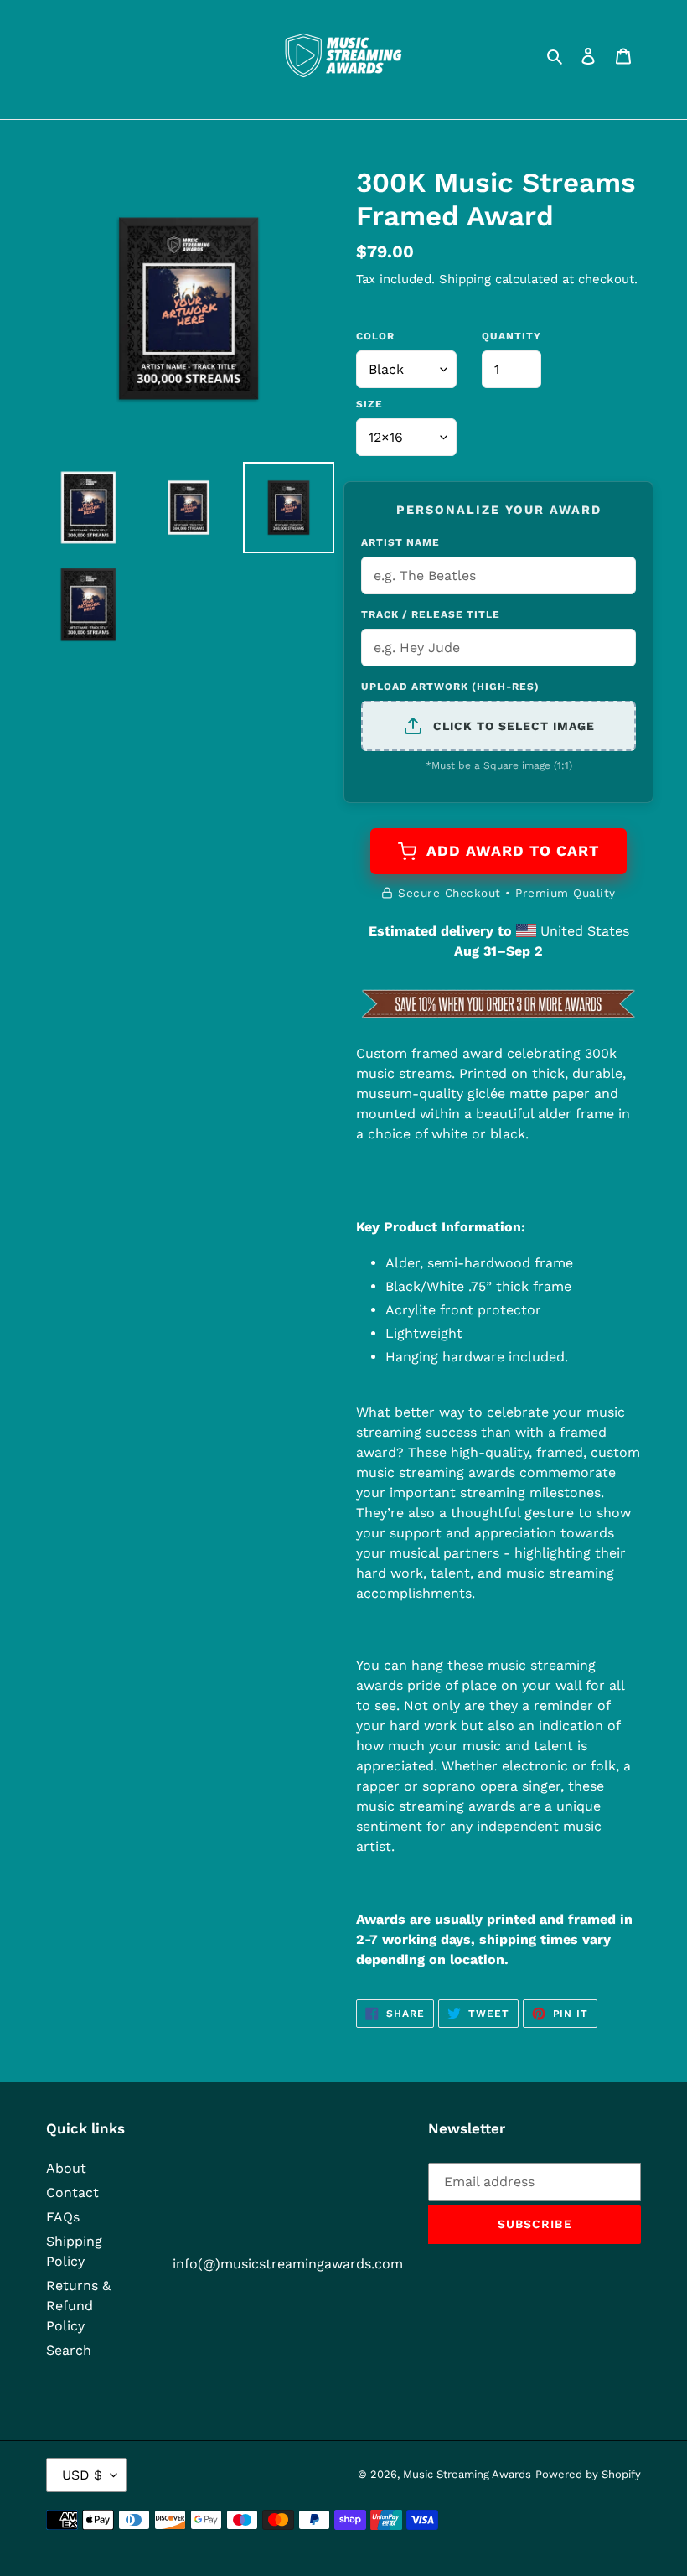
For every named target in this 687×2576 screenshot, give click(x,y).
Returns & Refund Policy (78, 2306)
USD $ (82, 2475)
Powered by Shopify (588, 2474)
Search (69, 2350)
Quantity (511, 336)
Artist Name (400, 542)
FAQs (63, 2217)
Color (375, 336)
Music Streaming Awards (467, 2474)
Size (369, 404)
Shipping (465, 279)
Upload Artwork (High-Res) (450, 687)
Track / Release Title (431, 614)
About (66, 2168)
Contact (72, 2192)
